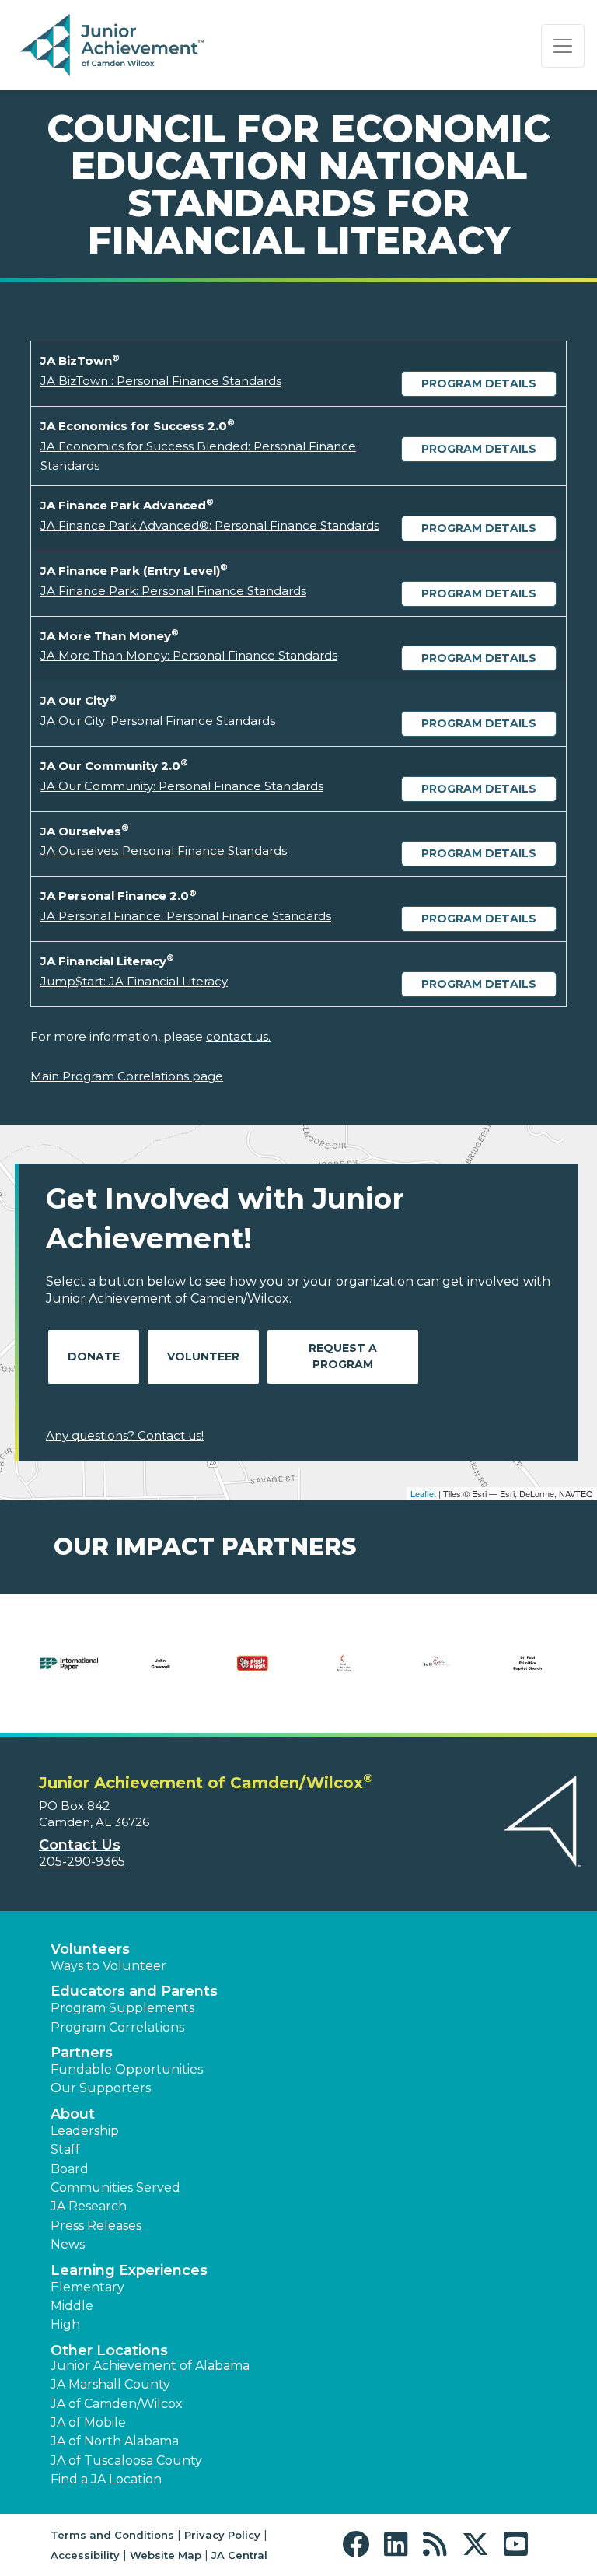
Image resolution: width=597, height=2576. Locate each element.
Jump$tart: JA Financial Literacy (134, 981)
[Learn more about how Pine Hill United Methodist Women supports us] (436, 1673)
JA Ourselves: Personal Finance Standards (164, 850)
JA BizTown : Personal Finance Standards (161, 381)
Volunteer (203, 1356)
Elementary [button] (87, 2287)
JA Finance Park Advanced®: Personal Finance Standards (210, 525)
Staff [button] (65, 2149)
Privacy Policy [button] (222, 2535)
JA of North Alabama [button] (115, 2441)
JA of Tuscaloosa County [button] (126, 2460)
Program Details (479, 383)
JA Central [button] (239, 2555)
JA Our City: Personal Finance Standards (158, 721)
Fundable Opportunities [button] (127, 2069)
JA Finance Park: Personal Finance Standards (173, 591)
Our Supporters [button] (101, 2088)
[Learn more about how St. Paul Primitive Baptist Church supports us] (528, 1673)
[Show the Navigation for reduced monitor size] (563, 46)
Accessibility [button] (85, 2555)
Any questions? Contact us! (125, 1435)
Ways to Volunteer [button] (108, 1966)
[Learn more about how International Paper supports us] (69, 1673)
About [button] (73, 2114)
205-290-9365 (82, 1862)
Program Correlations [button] (117, 2027)
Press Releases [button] (96, 2226)
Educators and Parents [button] (134, 1991)
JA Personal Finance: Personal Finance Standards (186, 916)
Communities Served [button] (115, 2187)
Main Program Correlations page (127, 1076)
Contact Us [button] (80, 1845)
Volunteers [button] (90, 1949)
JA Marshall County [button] (110, 2384)
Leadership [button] (85, 2131)
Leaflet (423, 1493)
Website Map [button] (166, 2555)
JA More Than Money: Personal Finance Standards (189, 655)
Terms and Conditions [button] (112, 2535)
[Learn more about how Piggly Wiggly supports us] (253, 1673)
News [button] (68, 2244)
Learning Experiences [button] (129, 2270)
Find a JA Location (106, 2479)
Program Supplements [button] (122, 2008)
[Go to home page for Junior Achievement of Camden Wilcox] (114, 46)
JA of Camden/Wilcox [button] (117, 2404)
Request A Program (343, 1356)
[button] (360, 2544)
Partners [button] (82, 2053)
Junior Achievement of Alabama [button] (150, 2366)
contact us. (238, 1036)
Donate (94, 1356)
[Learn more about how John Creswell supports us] (161, 1673)
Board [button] (70, 2169)
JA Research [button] (89, 2206)
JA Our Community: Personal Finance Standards (182, 786)
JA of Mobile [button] (88, 2422)
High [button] (65, 2324)
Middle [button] (72, 2306)
